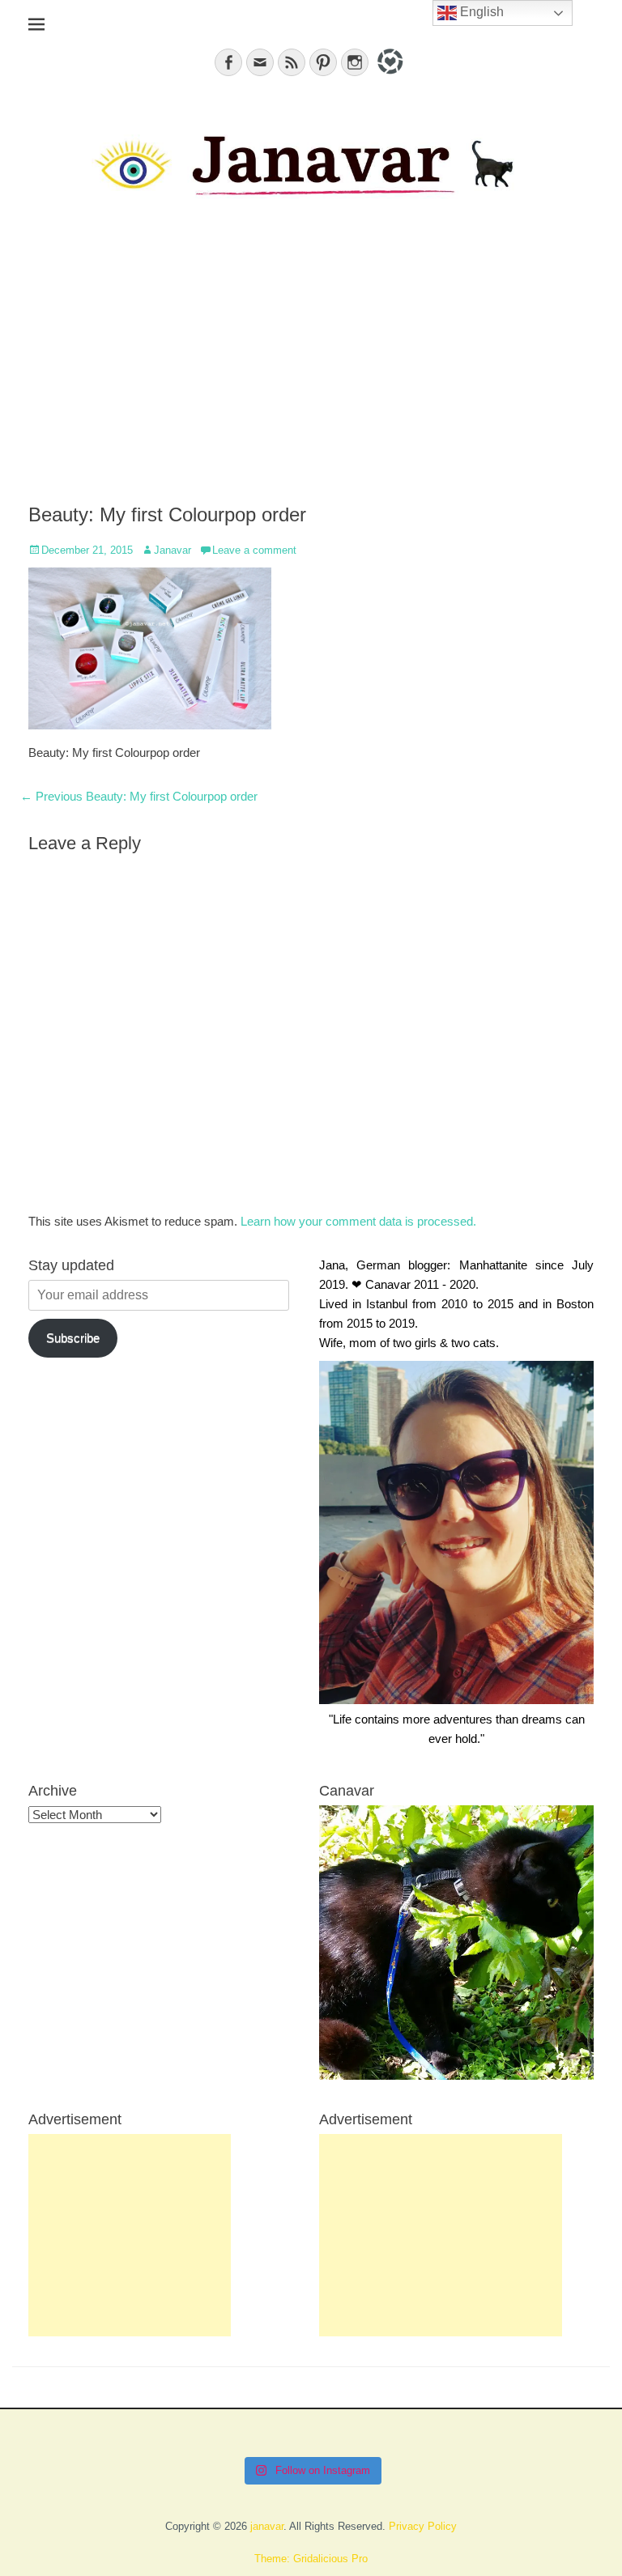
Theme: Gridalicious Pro (311, 2559)
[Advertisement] (311, 366)
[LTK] (388, 77)
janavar (267, 2526)
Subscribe (73, 1338)
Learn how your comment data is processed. (358, 1221)
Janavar (173, 550)
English (480, 12)
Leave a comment (254, 550)
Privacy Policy (423, 2526)
